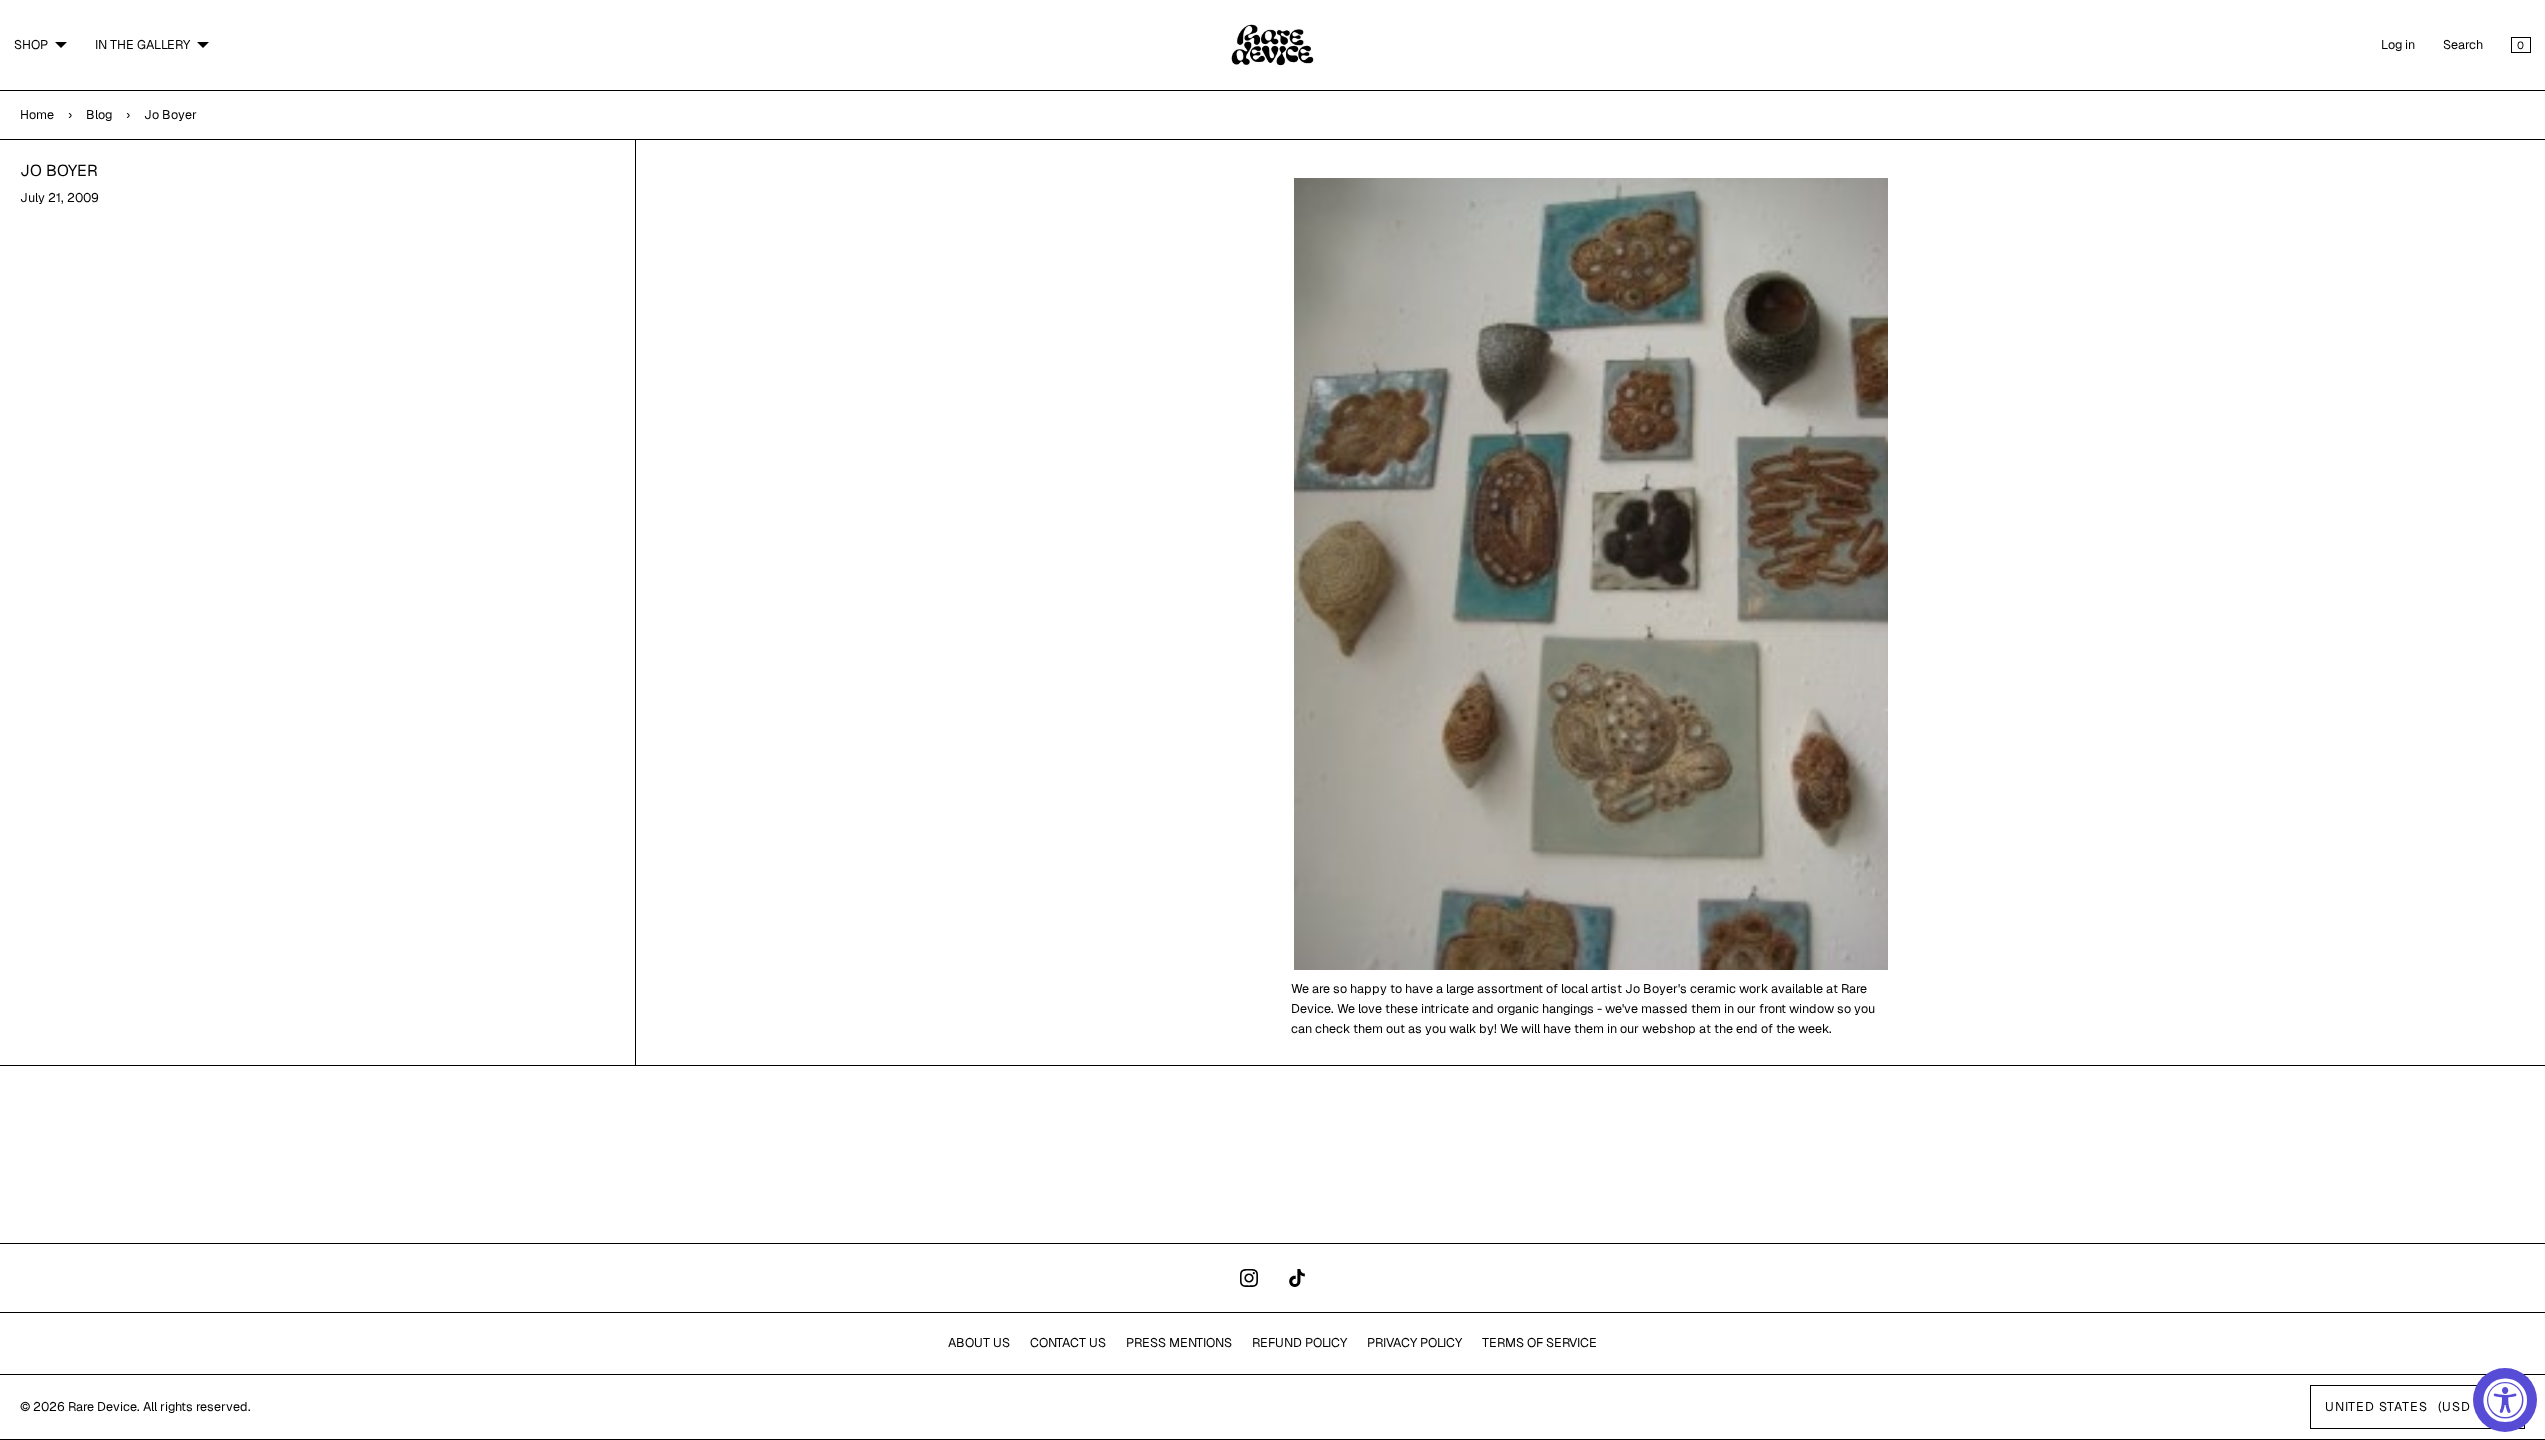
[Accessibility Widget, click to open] (2505, 1400)
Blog (99, 114)
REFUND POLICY (1299, 1342)
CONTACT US (1068, 1342)
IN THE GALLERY (142, 44)
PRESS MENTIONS (1179, 1342)
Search (2463, 44)
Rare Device (102, 1406)
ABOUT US (979, 1342)
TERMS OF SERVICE (1539, 1342)
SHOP (31, 44)
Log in (2398, 44)
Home (37, 114)
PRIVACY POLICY (1414, 1342)
